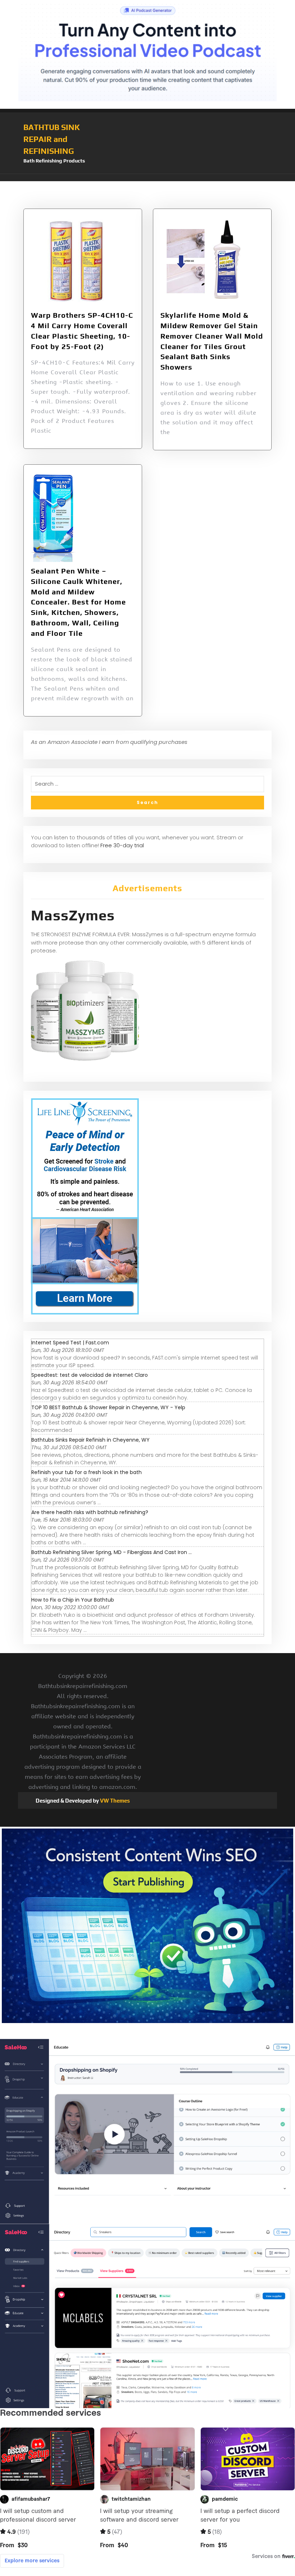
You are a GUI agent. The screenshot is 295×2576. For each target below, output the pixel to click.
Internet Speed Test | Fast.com (70, 1343)
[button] (147, 178)
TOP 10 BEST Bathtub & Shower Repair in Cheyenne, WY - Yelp (108, 1407)
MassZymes (73, 915)
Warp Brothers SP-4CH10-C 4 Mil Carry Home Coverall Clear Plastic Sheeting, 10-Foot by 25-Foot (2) (82, 331)
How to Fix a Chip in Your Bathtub (73, 1600)
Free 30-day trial (122, 845)
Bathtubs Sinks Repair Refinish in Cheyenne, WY (90, 1440)
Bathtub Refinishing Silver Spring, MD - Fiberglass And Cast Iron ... (112, 1552)
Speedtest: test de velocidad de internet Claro (90, 1375)
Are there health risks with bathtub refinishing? (90, 1512)
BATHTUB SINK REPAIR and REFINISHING (52, 139)
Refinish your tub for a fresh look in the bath (87, 1472)
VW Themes (114, 1801)
